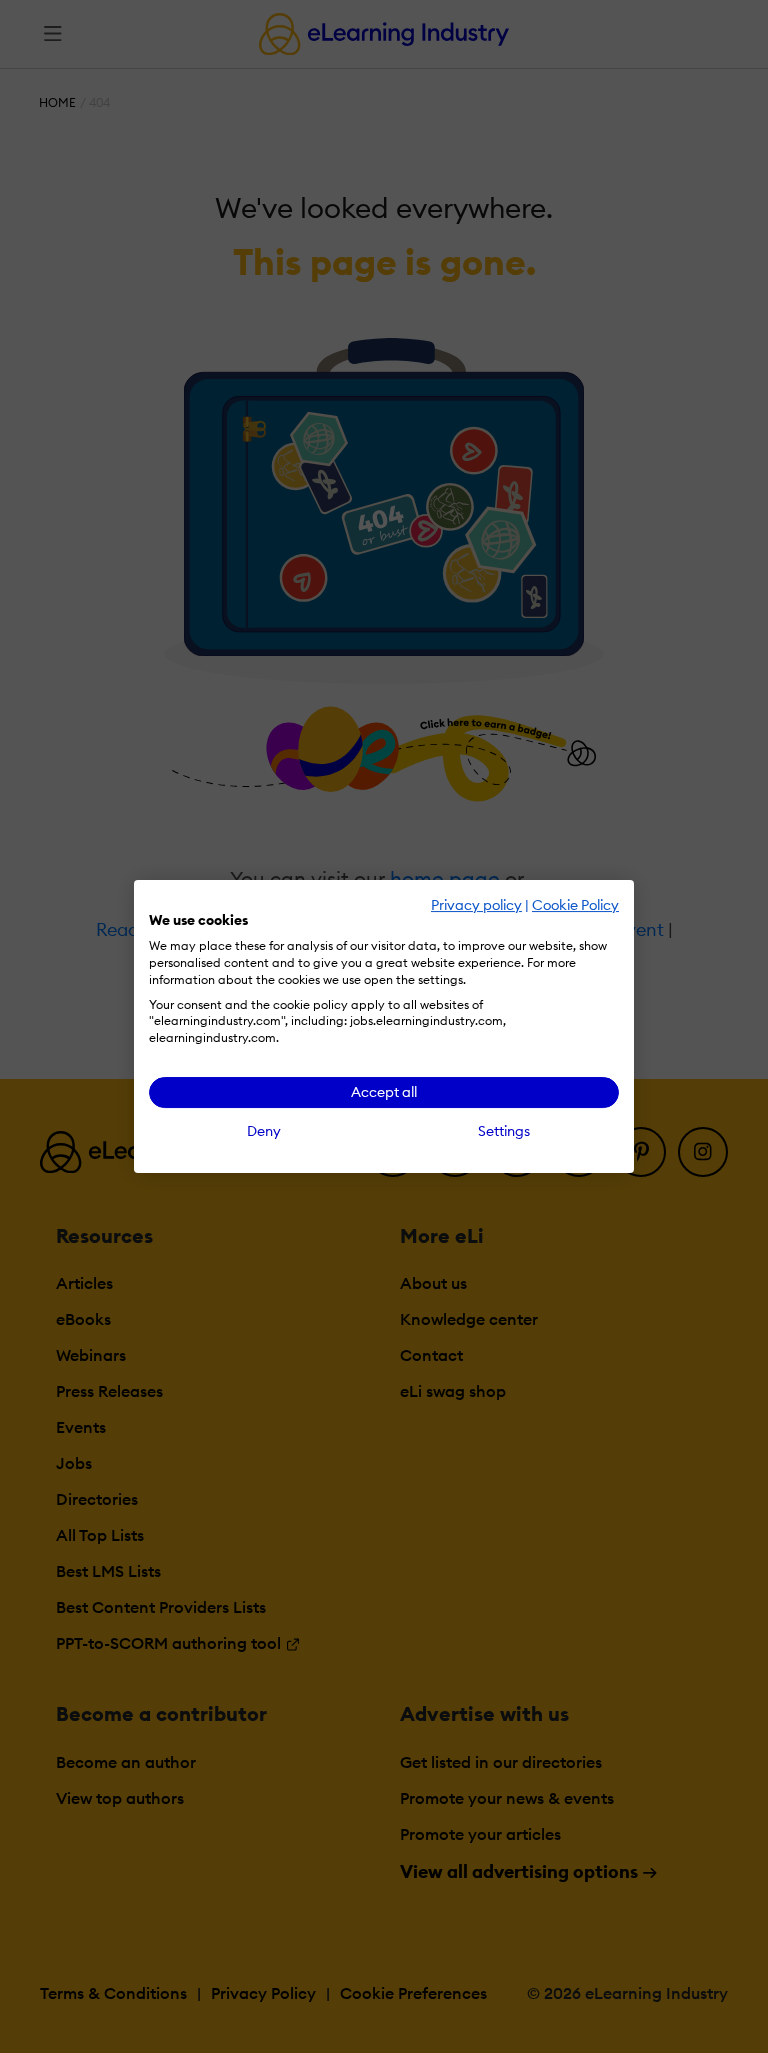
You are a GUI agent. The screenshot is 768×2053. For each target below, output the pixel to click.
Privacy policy (476, 905)
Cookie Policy (575, 905)
